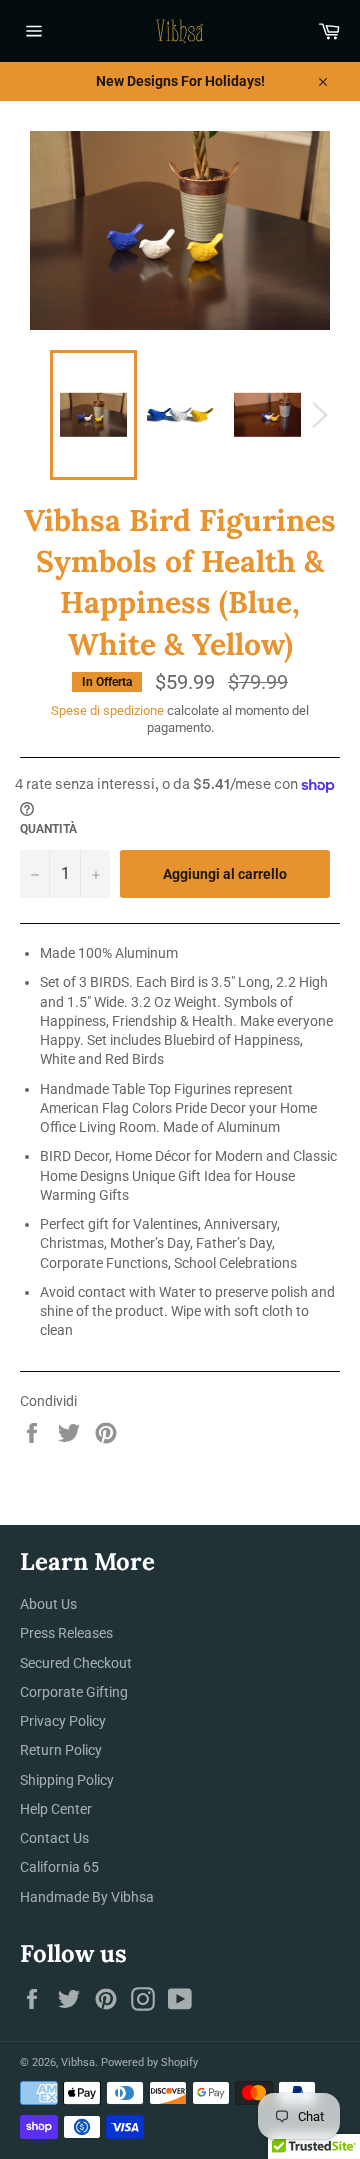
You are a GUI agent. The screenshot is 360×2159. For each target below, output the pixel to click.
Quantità (48, 829)
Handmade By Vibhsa (87, 1897)
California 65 (59, 1867)
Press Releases (66, 1633)
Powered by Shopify (149, 2062)
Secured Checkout (76, 1663)
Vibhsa (78, 2062)
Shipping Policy (67, 1780)
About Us (48, 1604)
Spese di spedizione (107, 710)
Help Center (56, 1809)
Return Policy (61, 1750)
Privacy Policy (63, 1721)
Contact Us (54, 1838)
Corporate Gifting (74, 1692)
